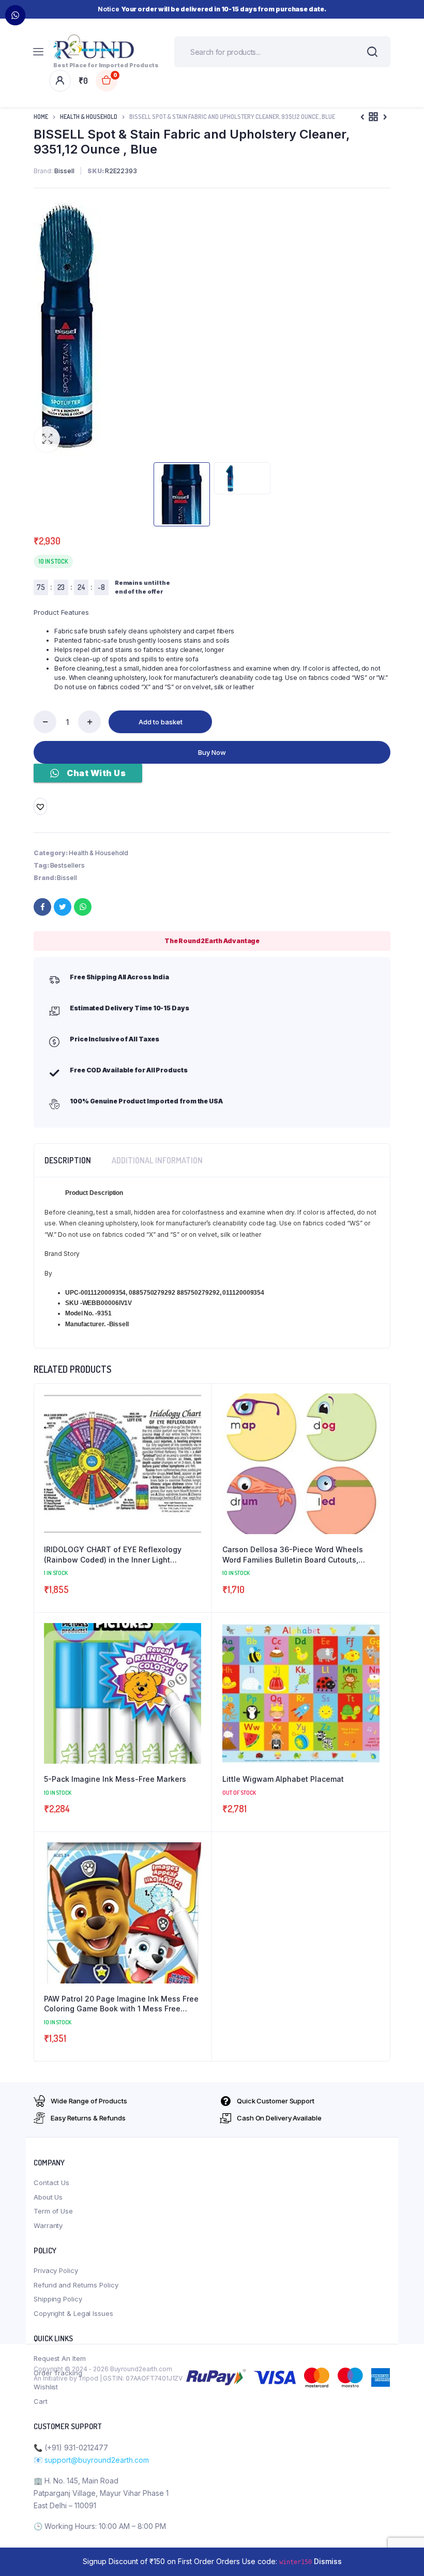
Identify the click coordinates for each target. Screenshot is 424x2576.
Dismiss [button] (328, 2561)
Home (41, 117)
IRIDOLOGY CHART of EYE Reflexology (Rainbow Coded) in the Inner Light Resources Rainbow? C (113, 1555)
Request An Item (60, 2358)
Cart (41, 2401)
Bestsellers (67, 865)
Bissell (67, 878)
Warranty (48, 2225)
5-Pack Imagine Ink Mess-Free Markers (115, 1779)
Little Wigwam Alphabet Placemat (283, 1779)
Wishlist (46, 2387)
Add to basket (161, 722)
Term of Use (53, 2211)
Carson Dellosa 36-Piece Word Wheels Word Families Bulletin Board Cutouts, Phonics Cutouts (293, 1555)
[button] (47, 439)
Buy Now (212, 752)
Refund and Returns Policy (76, 2285)
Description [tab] (68, 1160)
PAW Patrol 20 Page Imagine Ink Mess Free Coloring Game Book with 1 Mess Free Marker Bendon (121, 2004)
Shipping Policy (58, 2299)
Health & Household (89, 117)
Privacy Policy (56, 2270)
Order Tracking (58, 2373)
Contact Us (51, 2183)
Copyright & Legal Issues (73, 2313)
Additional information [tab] (157, 1160)
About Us (48, 2197)
